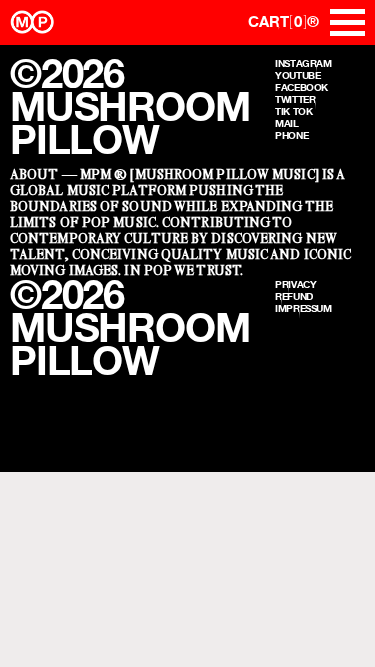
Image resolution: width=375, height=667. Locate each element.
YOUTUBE (297, 75)
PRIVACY (295, 284)
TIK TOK (293, 111)
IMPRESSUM (303, 308)
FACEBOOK (301, 87)
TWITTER (295, 99)
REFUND (294, 296)
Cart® (283, 21)
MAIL (287, 123)
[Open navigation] (347, 22)
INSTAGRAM (303, 63)
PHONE (291, 135)
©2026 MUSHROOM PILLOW (129, 106)
